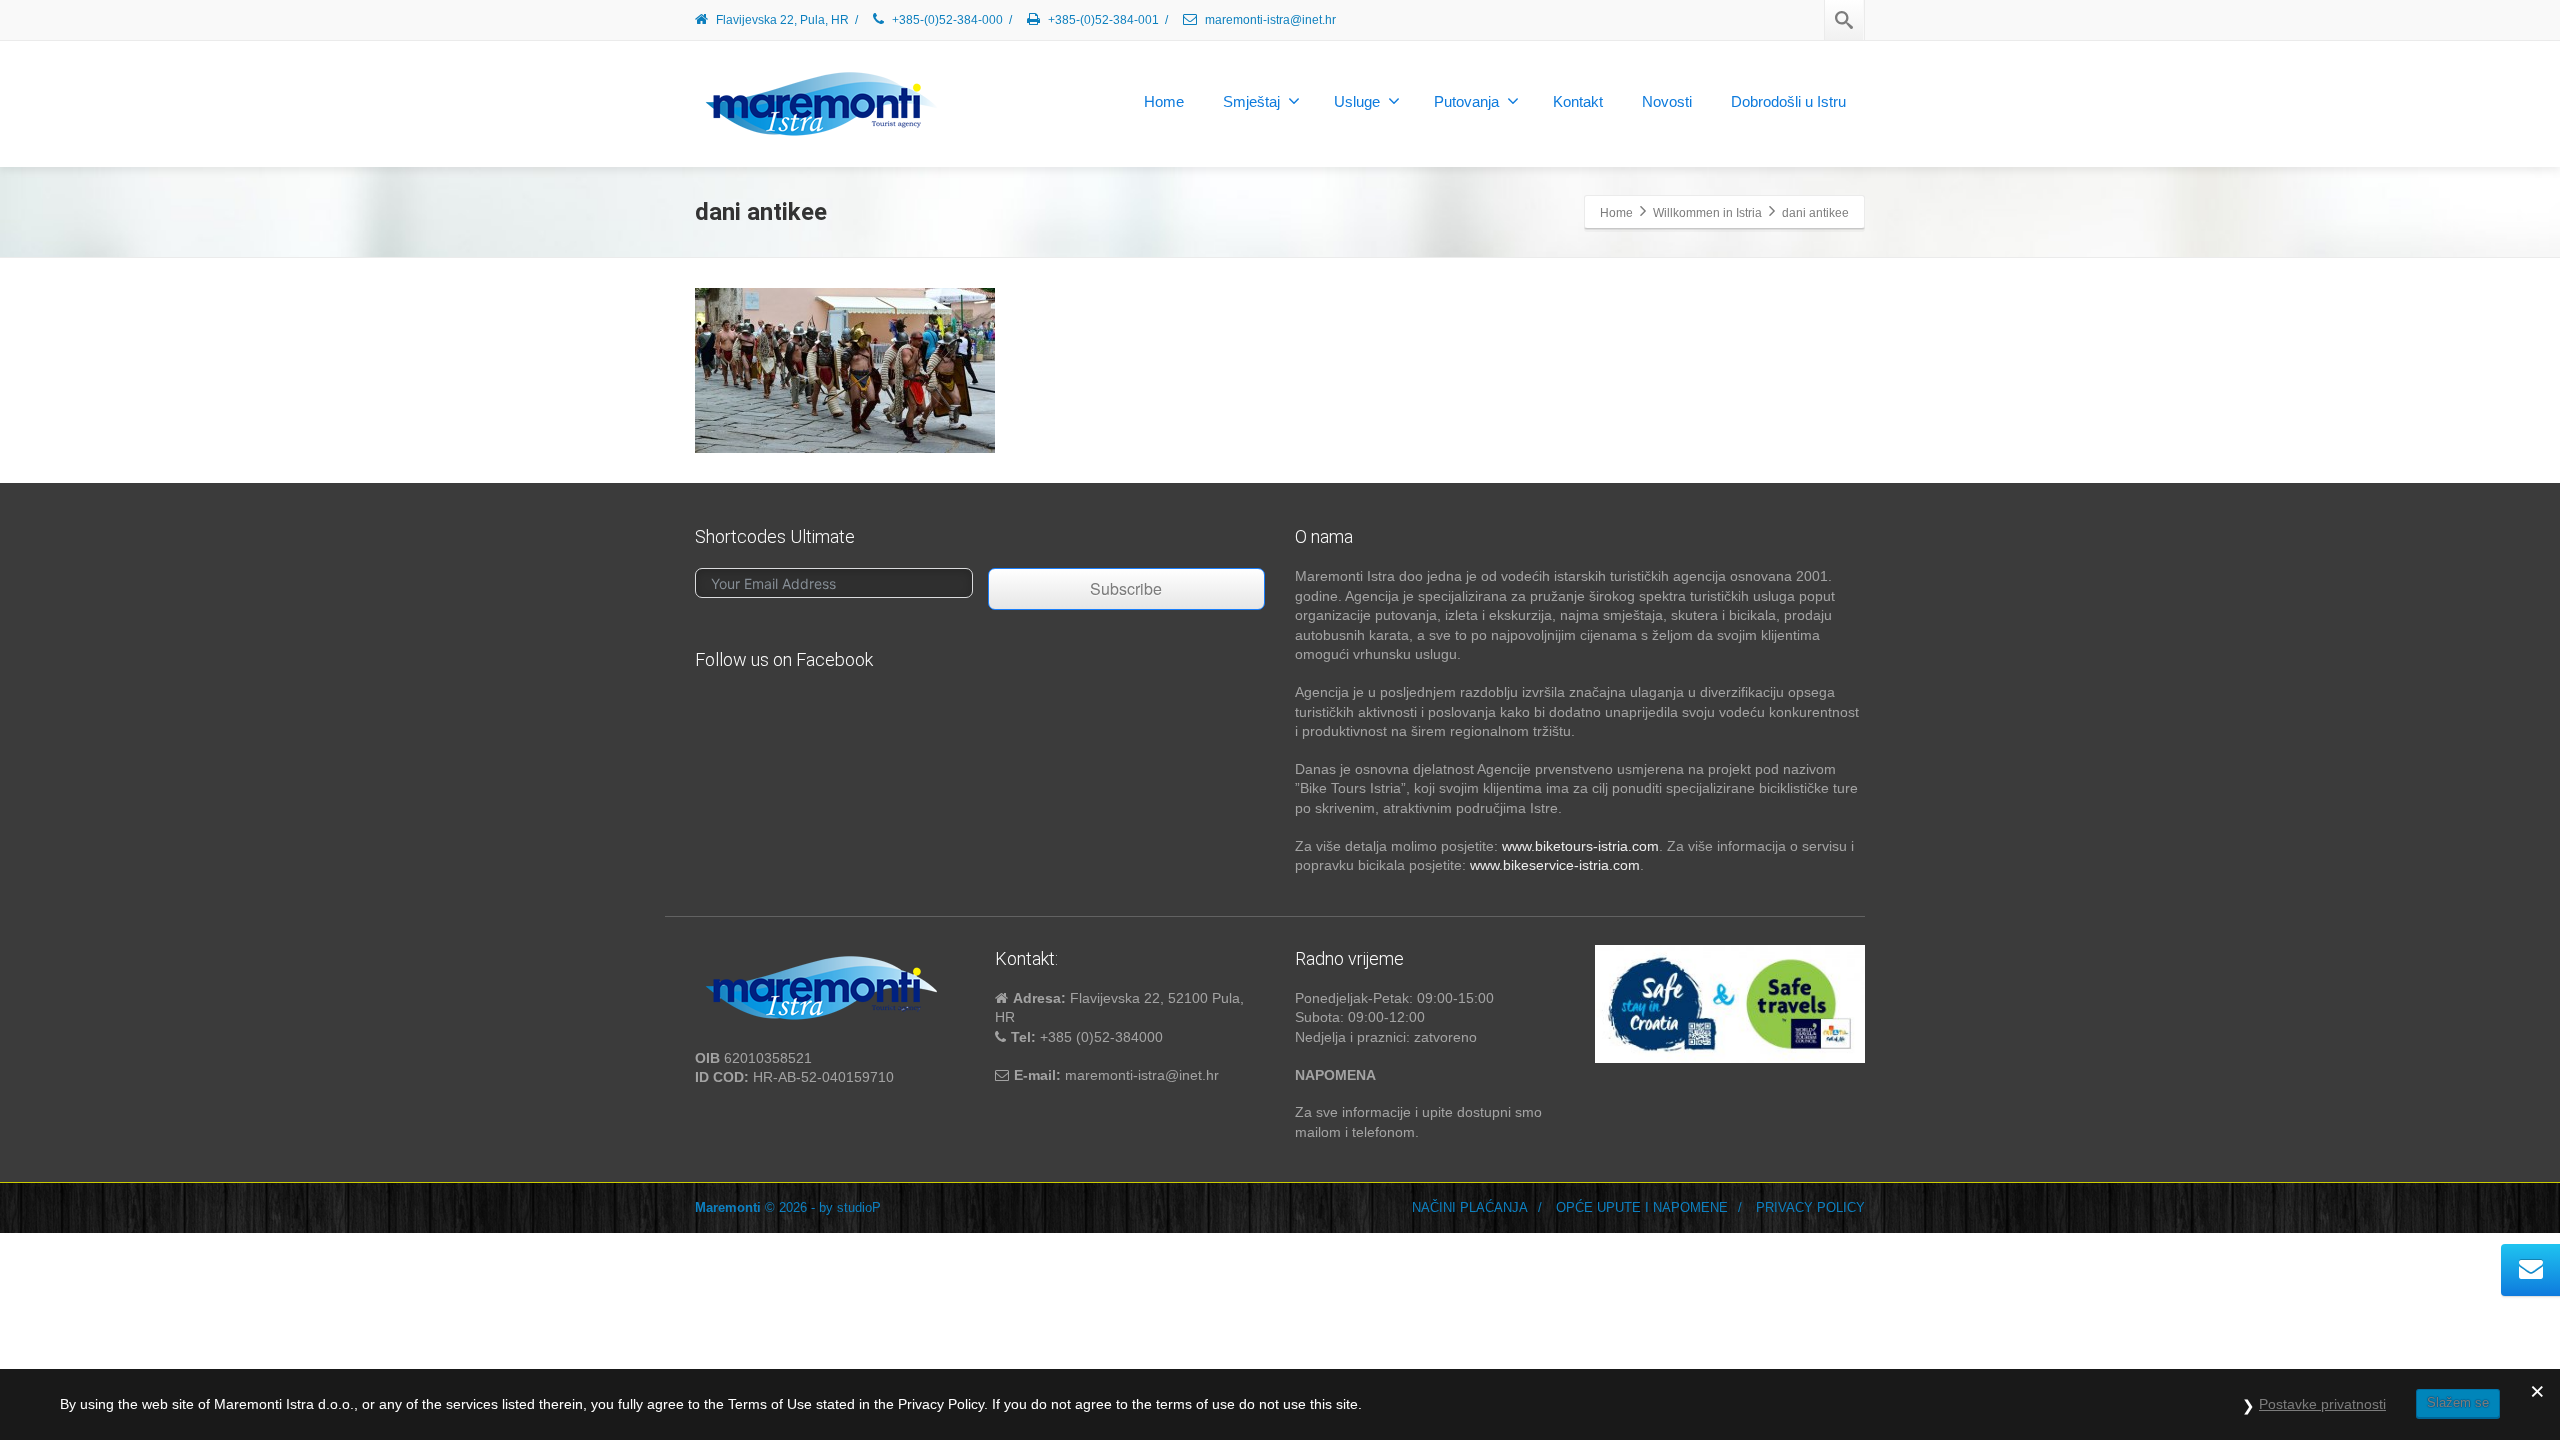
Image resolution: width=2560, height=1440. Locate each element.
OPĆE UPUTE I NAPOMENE (1642, 1207)
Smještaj (1251, 101)
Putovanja (1466, 101)
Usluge (1357, 101)
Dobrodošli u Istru (1788, 101)
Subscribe (1126, 588)
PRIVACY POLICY (1810, 1207)
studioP (859, 1207)
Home (1164, 101)
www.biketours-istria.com (1580, 846)
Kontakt (1578, 101)
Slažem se (2458, 1402)
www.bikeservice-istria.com (1555, 865)
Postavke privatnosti (2322, 1404)
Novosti (1667, 101)
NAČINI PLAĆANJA (1470, 1207)
